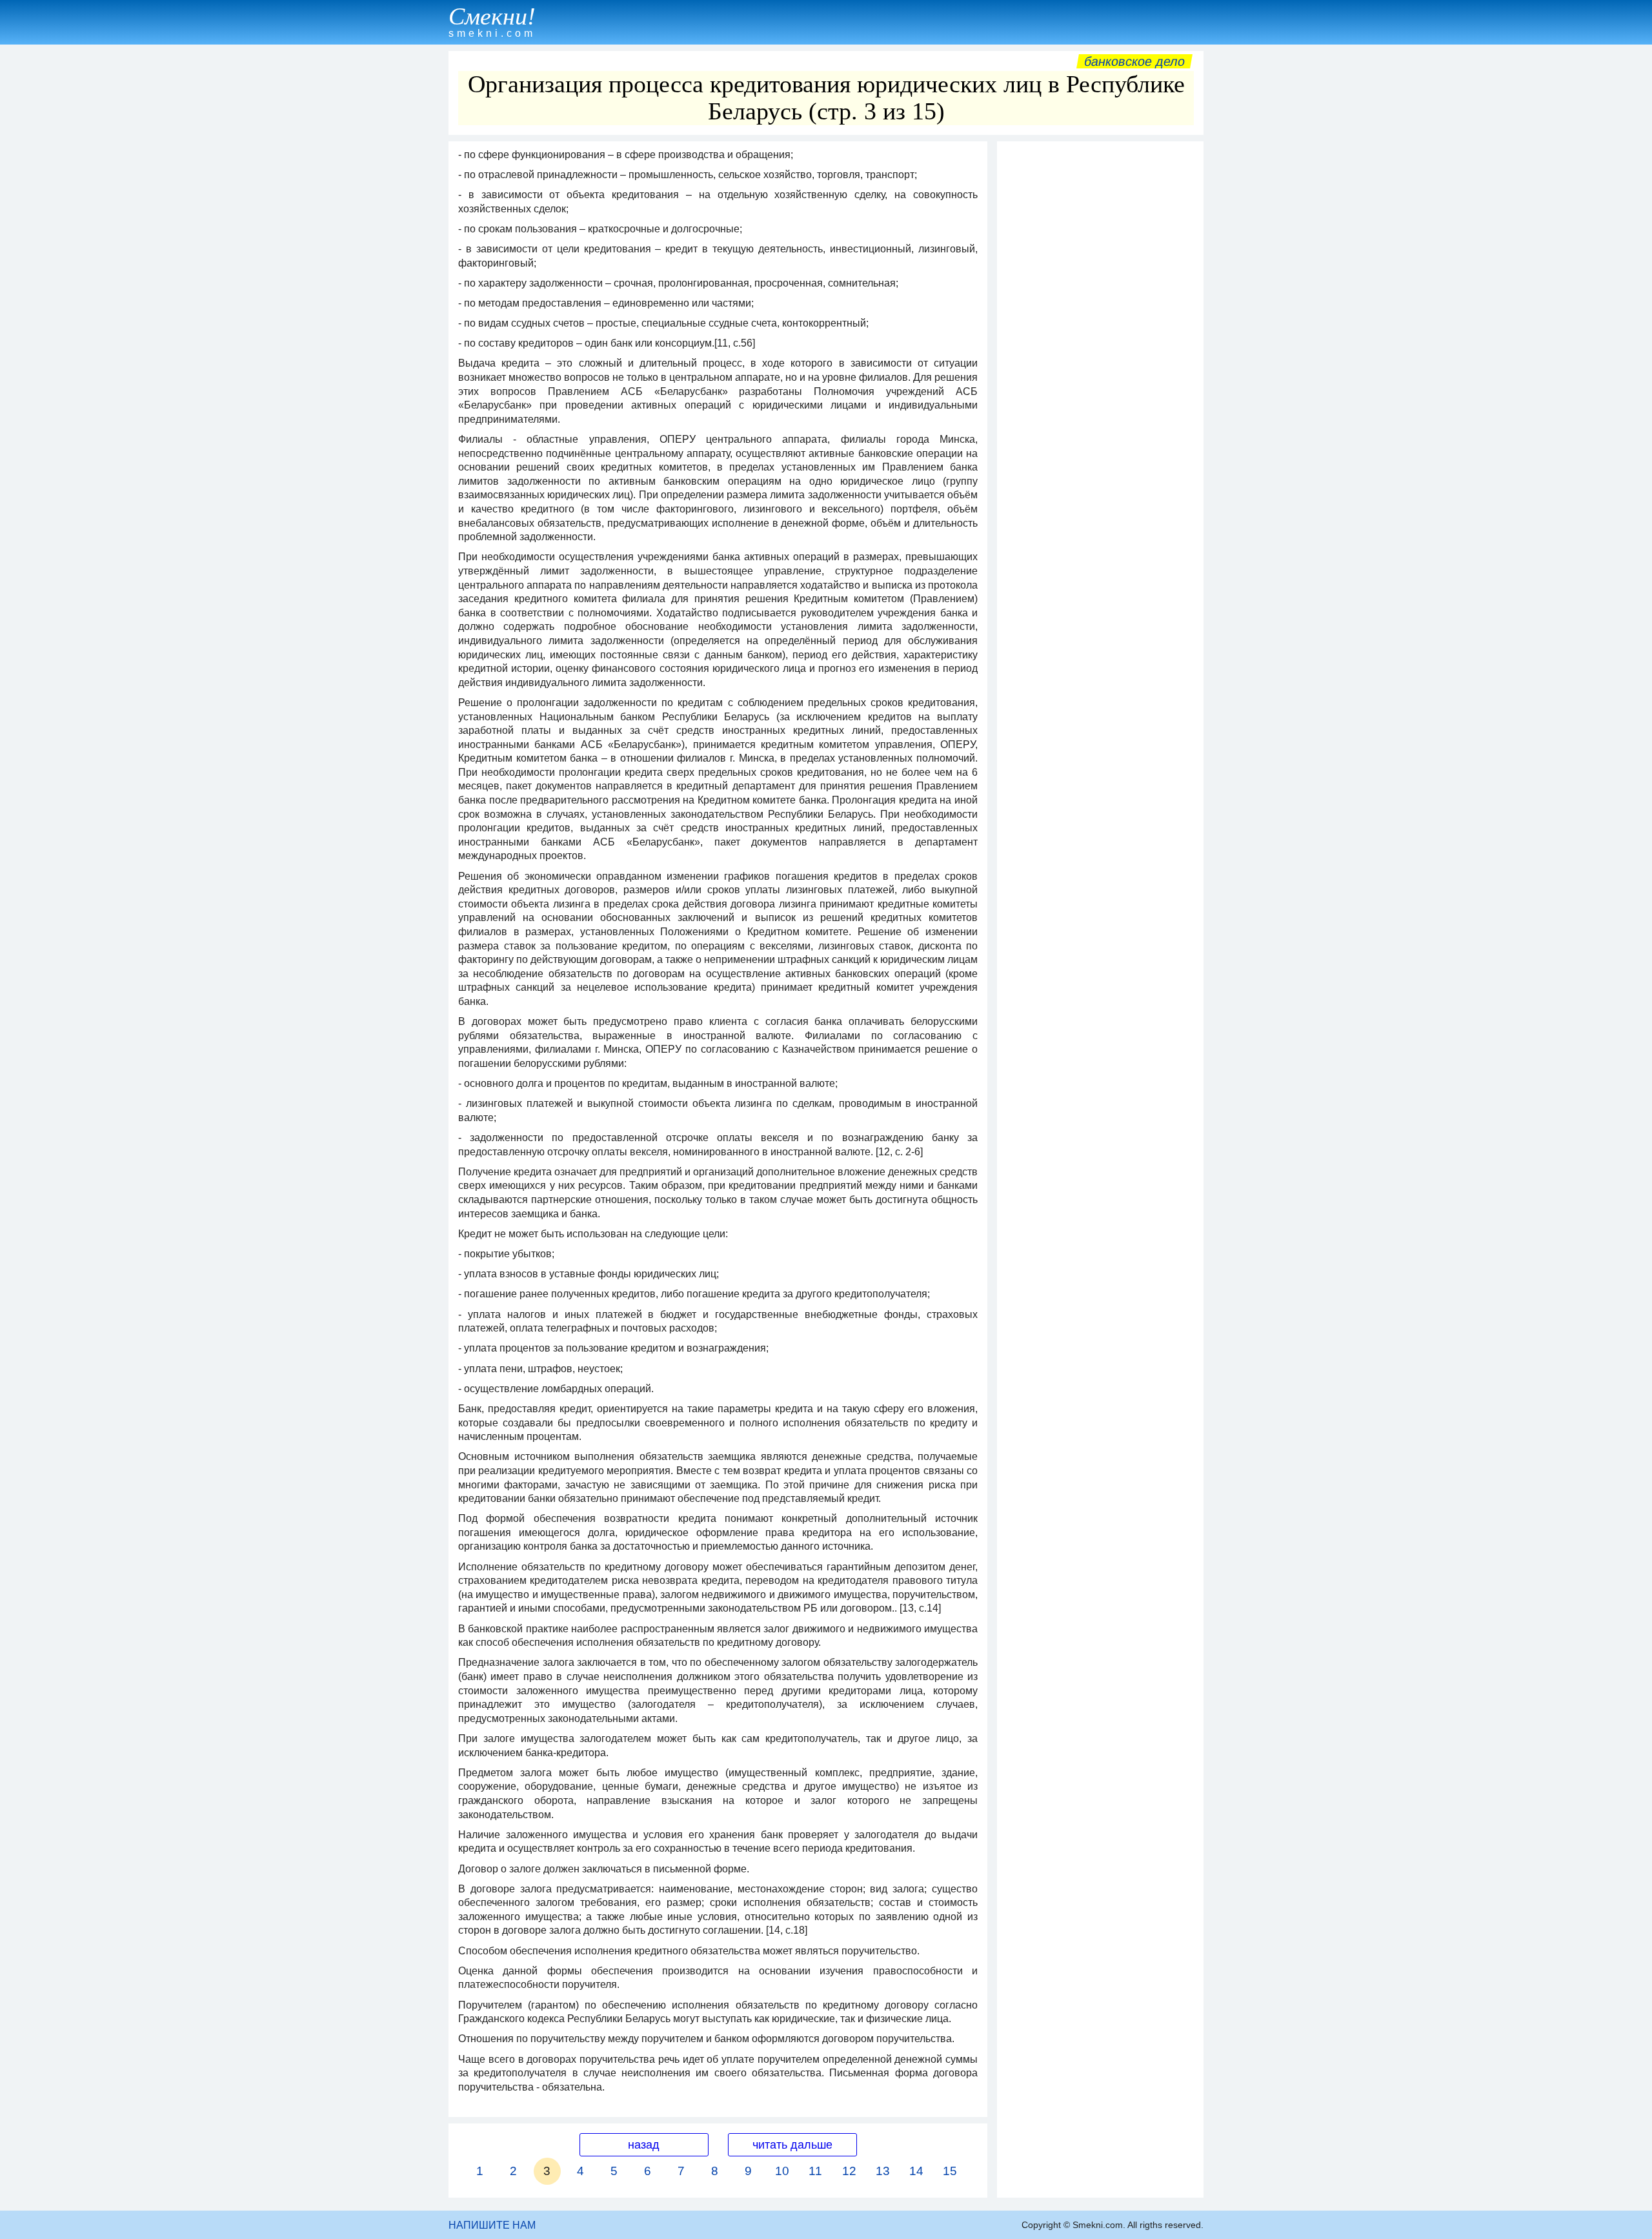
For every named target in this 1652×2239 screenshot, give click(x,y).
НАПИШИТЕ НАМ (492, 2225)
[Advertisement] (1100, 341)
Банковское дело (1134, 61)
